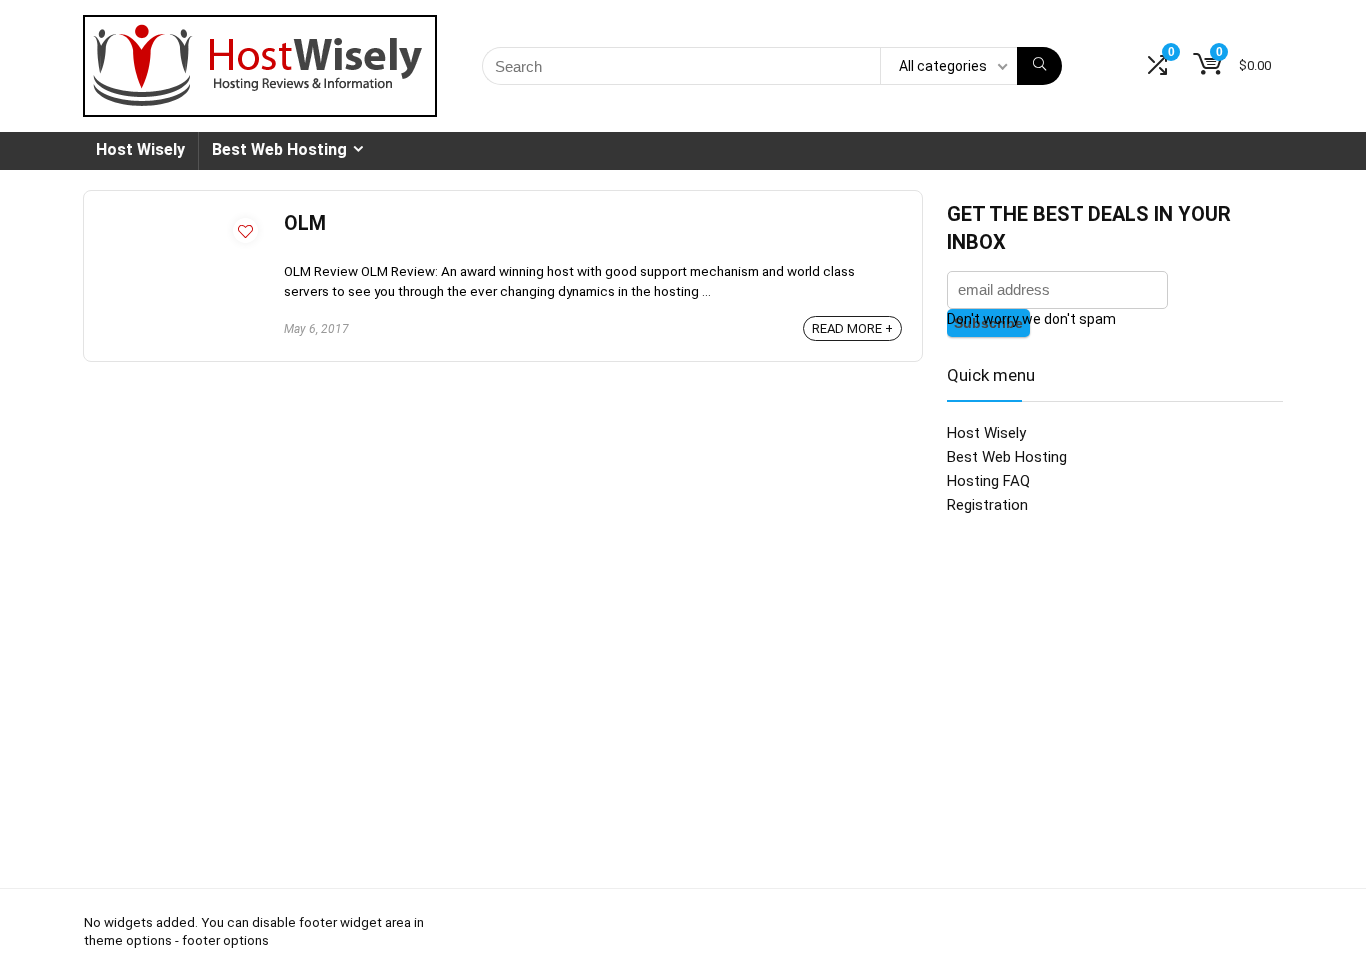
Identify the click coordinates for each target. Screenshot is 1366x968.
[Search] (1039, 66)
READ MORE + (852, 328)
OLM (305, 223)
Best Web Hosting (279, 149)
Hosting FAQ (988, 481)
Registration (987, 505)
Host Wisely (140, 149)
